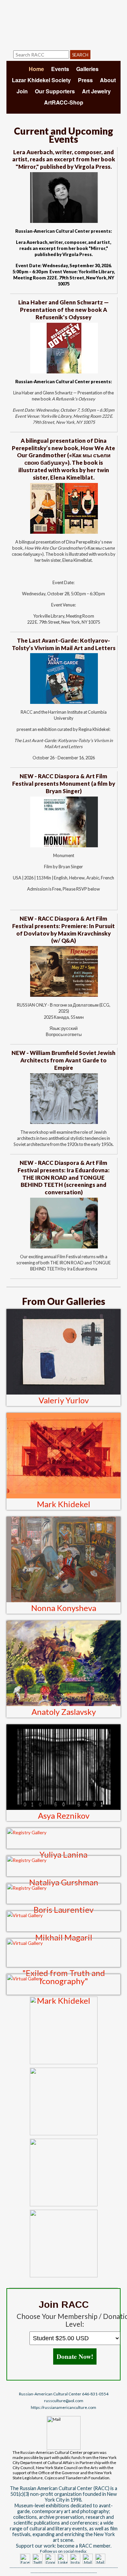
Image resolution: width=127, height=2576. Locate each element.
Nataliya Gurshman (64, 1882)
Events (60, 69)
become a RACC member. (84, 2546)
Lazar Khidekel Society (41, 80)
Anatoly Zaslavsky (64, 1712)
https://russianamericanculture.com (63, 2407)
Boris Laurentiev (63, 1910)
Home (36, 69)
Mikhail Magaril (64, 1937)
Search (80, 55)
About (108, 80)
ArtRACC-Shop (64, 102)
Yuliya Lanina (63, 1854)
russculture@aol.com (64, 2401)
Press (85, 80)
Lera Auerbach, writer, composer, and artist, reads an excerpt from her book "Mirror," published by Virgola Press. (64, 159)
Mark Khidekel (63, 1504)
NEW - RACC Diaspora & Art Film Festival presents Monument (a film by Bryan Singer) (64, 784)
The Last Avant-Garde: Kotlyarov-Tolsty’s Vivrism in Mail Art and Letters (64, 644)
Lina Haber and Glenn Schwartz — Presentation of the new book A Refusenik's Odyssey (63, 310)
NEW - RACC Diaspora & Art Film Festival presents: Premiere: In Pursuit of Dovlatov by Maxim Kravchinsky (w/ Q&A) (63, 930)
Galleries (87, 69)
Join (22, 91)
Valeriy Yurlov (64, 1400)
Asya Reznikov (64, 1815)
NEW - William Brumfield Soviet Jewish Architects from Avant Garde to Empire (63, 1060)
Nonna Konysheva (64, 1608)
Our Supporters (55, 91)
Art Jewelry (96, 91)
